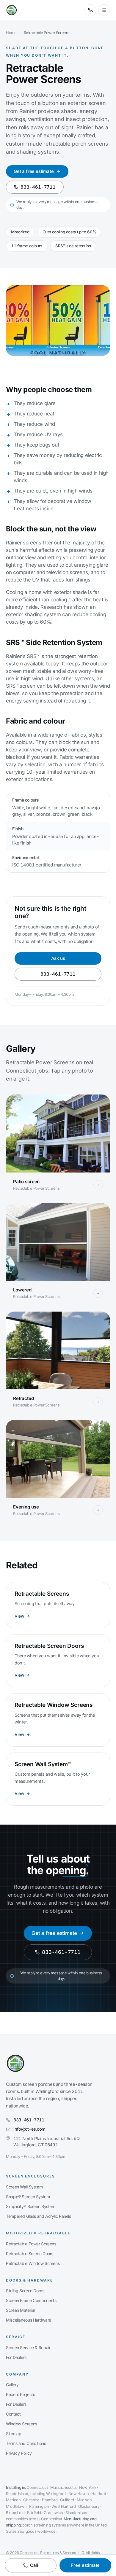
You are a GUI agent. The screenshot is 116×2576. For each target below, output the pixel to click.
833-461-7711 (38, 187)
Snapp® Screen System (28, 2197)
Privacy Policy (19, 2453)
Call (34, 2565)
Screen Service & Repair (28, 2348)
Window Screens (22, 2424)
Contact (13, 2414)
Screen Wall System (24, 2187)
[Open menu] (104, 10)
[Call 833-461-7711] (90, 10)
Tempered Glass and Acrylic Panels (39, 2216)
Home (11, 33)
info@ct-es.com (29, 2129)
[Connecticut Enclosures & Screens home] (12, 10)
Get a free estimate (34, 171)
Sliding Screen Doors (25, 2291)
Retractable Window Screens (33, 2263)
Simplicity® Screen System (31, 2206)
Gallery (12, 2385)
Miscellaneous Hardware (29, 2320)
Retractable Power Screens (31, 2244)
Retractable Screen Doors (30, 2254)
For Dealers (16, 2357)
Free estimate (86, 2565)
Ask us (58, 958)
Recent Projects (20, 2394)
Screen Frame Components (31, 2300)
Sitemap (14, 2434)
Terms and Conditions (26, 2443)
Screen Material (20, 2310)
